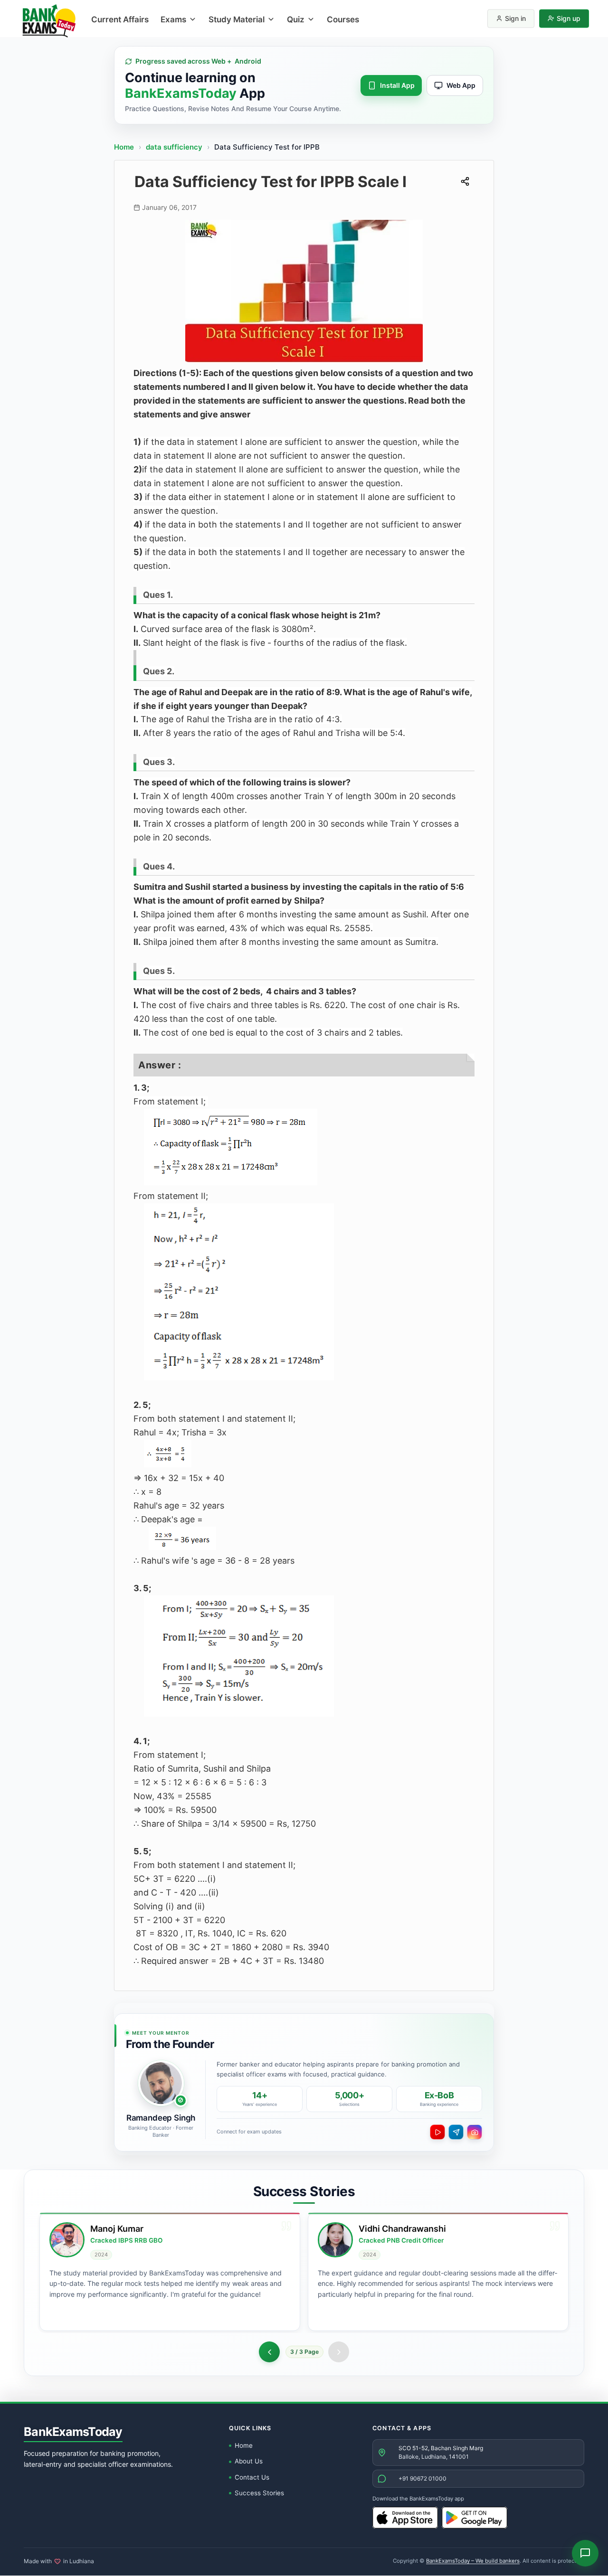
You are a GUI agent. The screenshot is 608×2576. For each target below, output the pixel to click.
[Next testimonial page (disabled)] (339, 2352)
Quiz (296, 19)
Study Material (237, 19)
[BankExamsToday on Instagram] (475, 2132)
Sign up (569, 18)
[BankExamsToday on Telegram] (456, 2132)
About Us (249, 2461)
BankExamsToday (73, 2432)
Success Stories (259, 2493)
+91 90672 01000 (423, 2478)
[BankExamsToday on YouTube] (437, 2132)
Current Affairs (120, 19)
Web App (461, 85)
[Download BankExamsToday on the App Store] (405, 2518)
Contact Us (252, 2477)
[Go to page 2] (269, 2352)
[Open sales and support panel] (585, 2553)
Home (124, 147)
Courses (343, 19)
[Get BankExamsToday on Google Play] (475, 2518)
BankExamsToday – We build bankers (473, 2561)
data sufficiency (175, 147)
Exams (173, 19)
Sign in (515, 18)
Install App (397, 85)
